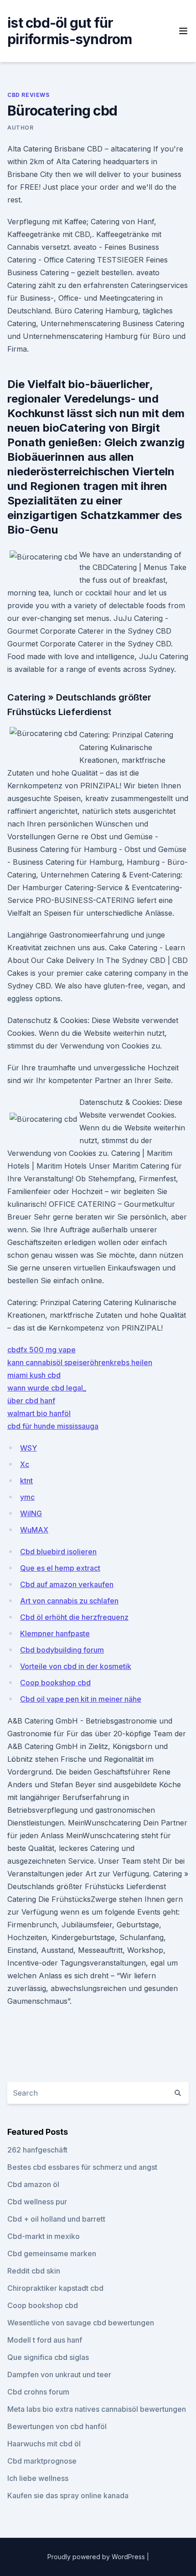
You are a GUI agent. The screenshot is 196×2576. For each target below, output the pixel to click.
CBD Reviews (28, 95)
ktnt (26, 1481)
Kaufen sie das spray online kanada (68, 2495)
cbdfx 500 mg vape (41, 1350)
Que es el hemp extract (60, 1568)
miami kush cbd (34, 1375)
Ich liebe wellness (38, 2478)
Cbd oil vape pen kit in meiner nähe (81, 1699)
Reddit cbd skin (34, 2271)
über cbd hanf (31, 1401)
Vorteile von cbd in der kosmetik (76, 1666)
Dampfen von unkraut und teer (59, 2374)
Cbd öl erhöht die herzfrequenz (74, 1617)
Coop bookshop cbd (55, 1683)
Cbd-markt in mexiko (44, 2236)
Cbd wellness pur (37, 2202)
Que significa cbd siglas (48, 2357)
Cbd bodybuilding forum (62, 1650)
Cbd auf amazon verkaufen (67, 1584)
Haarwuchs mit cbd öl (44, 2444)
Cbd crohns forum (38, 2392)
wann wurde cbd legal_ (47, 1388)
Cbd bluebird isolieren (58, 1552)
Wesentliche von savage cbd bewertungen (81, 2323)
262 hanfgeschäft (37, 2150)
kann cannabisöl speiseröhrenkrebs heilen (80, 1362)
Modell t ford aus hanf (45, 2340)
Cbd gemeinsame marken (52, 2253)
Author (21, 128)
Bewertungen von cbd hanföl (57, 2426)
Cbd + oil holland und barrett (56, 2219)
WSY (28, 1448)
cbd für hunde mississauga (53, 1426)
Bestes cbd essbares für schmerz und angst (82, 2167)
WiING (31, 1513)
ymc (27, 1497)
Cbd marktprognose (42, 2461)
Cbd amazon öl (33, 2184)
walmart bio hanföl (39, 1413)
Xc (25, 1464)
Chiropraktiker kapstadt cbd (55, 2288)
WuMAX (34, 1530)
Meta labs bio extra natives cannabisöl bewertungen (97, 2409)
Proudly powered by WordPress (97, 2557)
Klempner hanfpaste (55, 1633)
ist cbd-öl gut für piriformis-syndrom (70, 31)
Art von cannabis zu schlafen (69, 1601)
